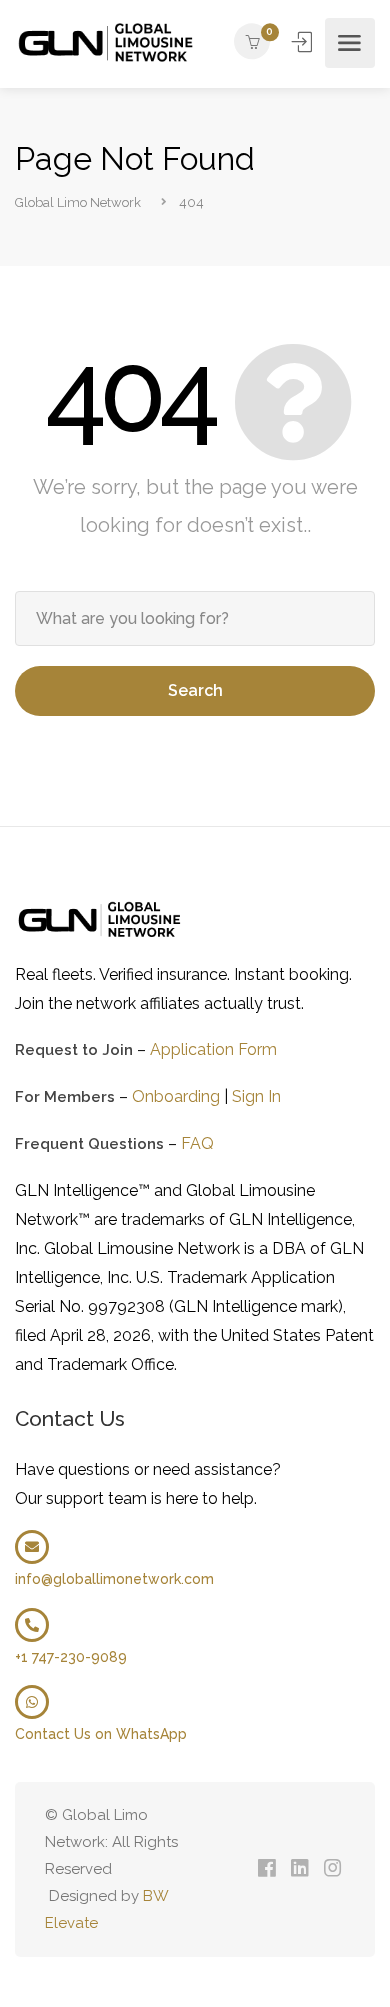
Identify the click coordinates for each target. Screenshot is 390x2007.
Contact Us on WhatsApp (101, 1734)
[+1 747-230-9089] (32, 1625)
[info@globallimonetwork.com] (32, 1547)
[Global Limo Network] (107, 43)
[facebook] (266, 1869)
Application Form (213, 1049)
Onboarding (176, 1096)
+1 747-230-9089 (71, 1657)
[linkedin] (299, 1869)
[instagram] (332, 1869)
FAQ (197, 1143)
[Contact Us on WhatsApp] (32, 1702)
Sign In (304, 42)
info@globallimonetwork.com (114, 1579)
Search (195, 690)
